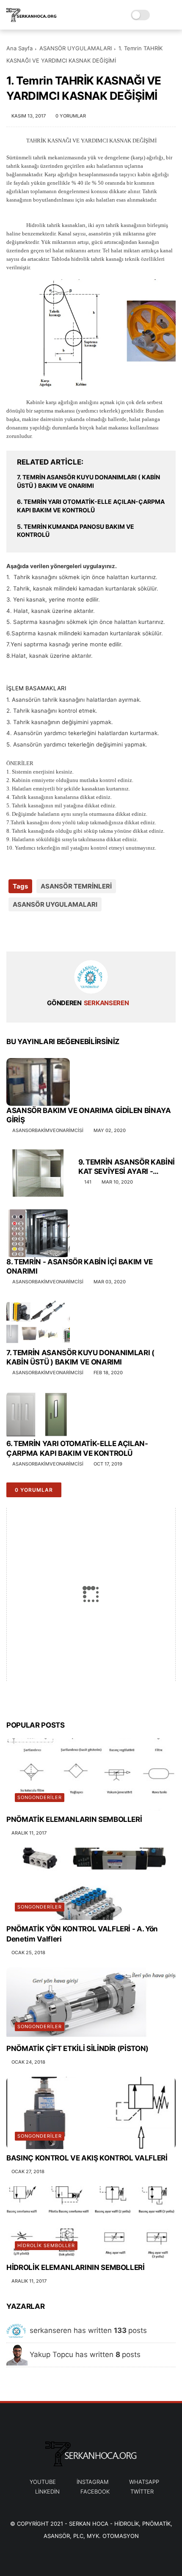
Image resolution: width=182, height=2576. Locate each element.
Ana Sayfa (19, 48)
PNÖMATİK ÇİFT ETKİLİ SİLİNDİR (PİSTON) (77, 2048)
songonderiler (40, 1797)
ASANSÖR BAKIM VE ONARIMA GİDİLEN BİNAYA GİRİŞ (89, 1115)
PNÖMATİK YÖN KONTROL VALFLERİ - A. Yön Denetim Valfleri (82, 1934)
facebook (95, 2491)
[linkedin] (81, 931)
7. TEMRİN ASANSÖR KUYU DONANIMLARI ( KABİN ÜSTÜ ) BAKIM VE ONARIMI (88, 481)
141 (88, 1182)
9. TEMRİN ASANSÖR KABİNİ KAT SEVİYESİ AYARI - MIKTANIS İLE (127, 1167)
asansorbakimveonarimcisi (48, 1130)
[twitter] (31, 931)
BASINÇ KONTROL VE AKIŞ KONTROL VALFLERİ (87, 2158)
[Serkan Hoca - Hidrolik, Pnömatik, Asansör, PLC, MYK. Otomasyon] (32, 19)
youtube (43, 2482)
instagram (92, 2482)
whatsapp (144, 2482)
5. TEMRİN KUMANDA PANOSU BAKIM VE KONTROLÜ (76, 531)
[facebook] (14, 931)
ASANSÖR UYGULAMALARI (76, 48)
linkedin (47, 2491)
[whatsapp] (48, 931)
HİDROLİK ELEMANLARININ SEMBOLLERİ (76, 2267)
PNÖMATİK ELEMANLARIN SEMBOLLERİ (74, 1819)
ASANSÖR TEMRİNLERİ (76, 886)
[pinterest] (65, 931)
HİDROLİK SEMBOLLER (46, 2245)
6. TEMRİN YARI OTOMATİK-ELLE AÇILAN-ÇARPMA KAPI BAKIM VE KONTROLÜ (91, 506)
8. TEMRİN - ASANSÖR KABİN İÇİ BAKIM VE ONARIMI (80, 1266)
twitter (142, 2491)
